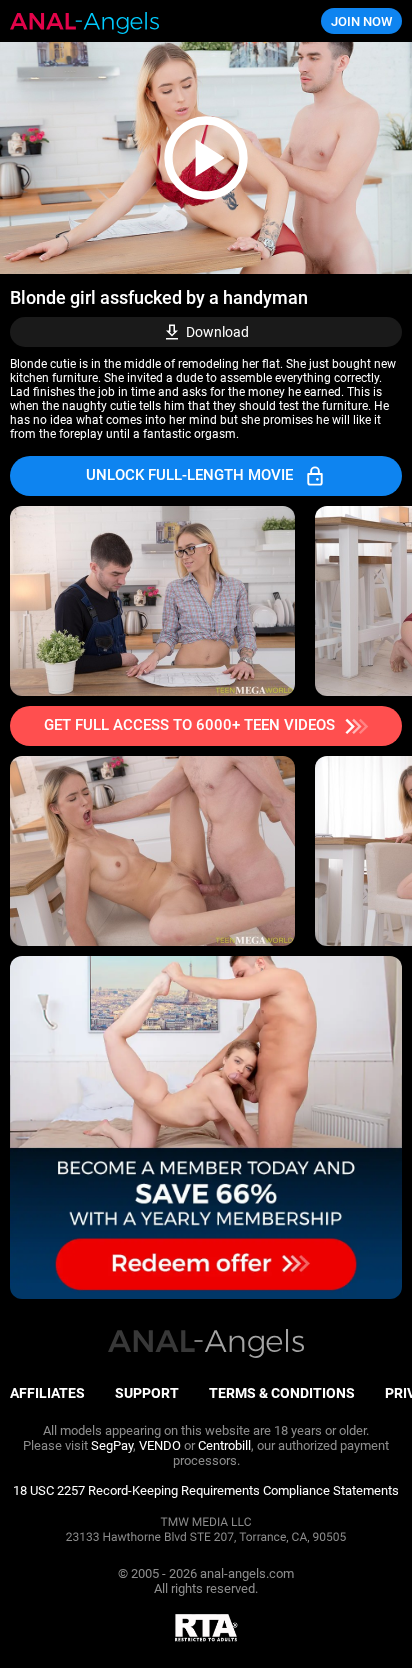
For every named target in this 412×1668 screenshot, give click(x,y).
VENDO (160, 1445)
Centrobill (224, 1445)
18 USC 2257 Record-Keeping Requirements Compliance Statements (206, 1490)
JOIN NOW (361, 21)
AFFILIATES (47, 1393)
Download (217, 332)
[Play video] (206, 158)
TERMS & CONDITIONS (282, 1393)
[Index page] (137, 21)
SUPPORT (147, 1393)
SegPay (112, 1445)
